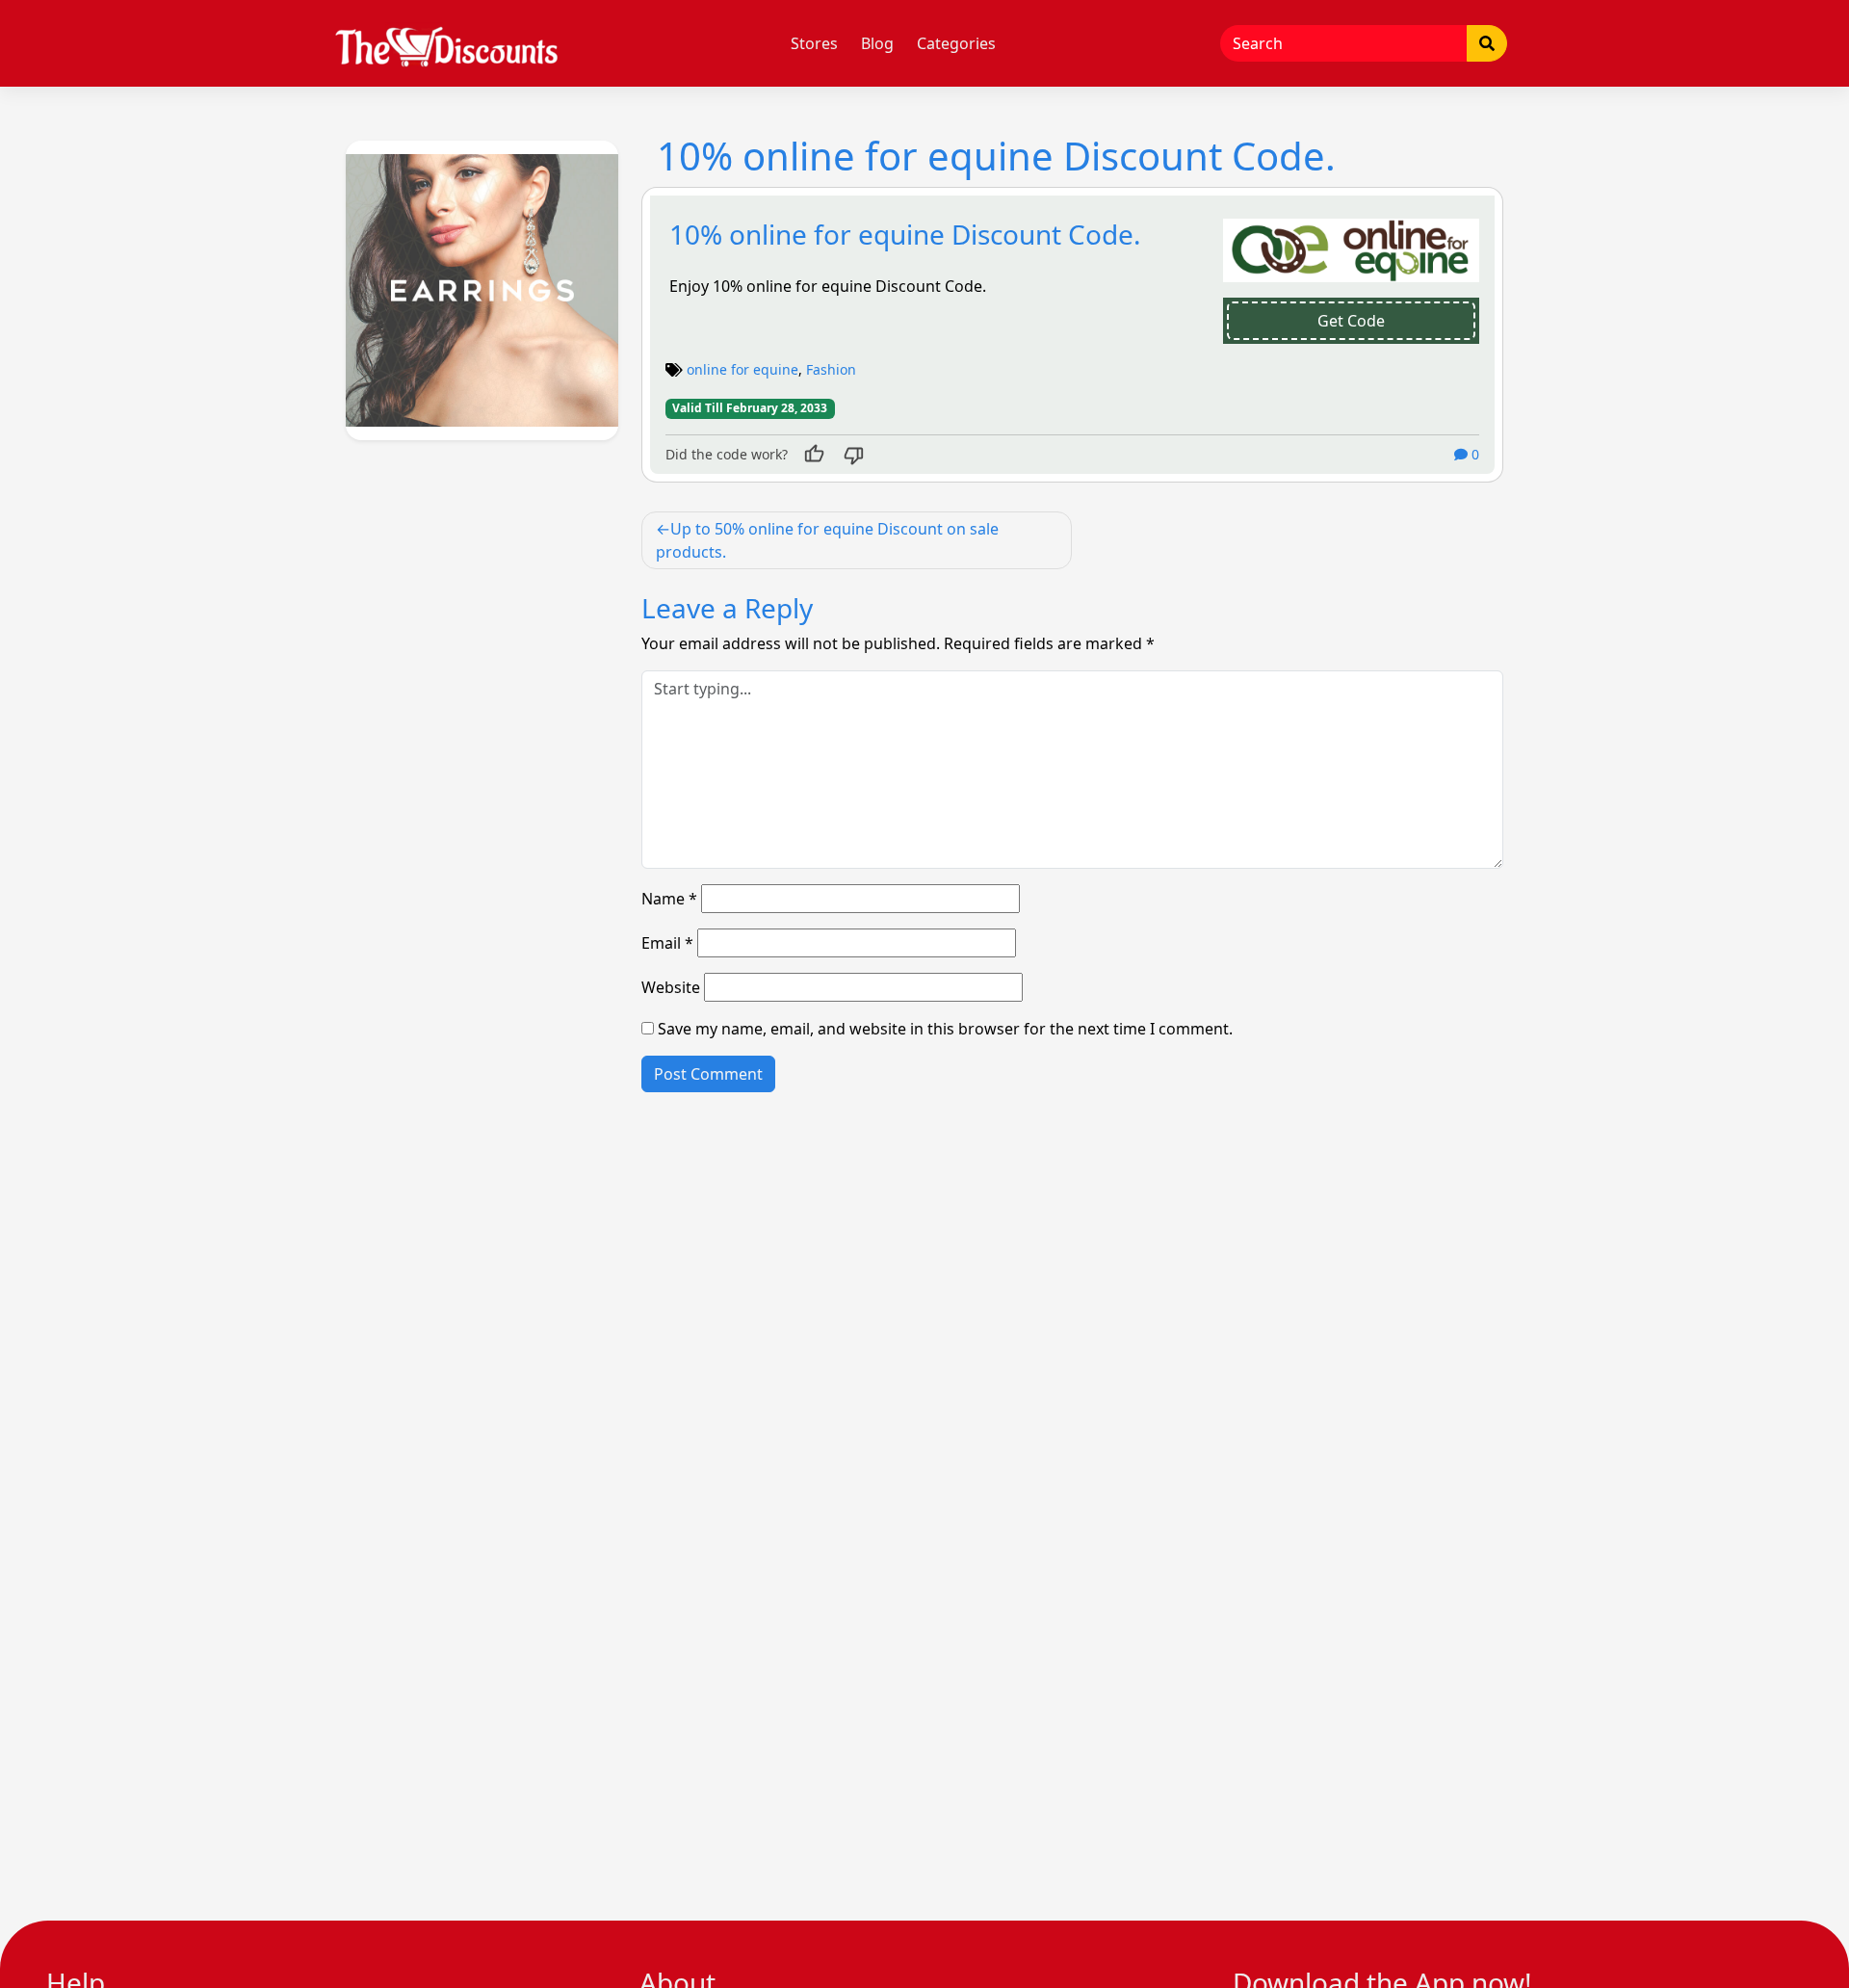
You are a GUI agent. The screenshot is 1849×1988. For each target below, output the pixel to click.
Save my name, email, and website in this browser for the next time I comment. (945, 1029)
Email (667, 943)
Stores (814, 43)
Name (669, 899)
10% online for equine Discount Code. (905, 234)
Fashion (831, 369)
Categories (956, 43)
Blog (877, 43)
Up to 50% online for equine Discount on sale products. (827, 540)
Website (671, 987)
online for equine (742, 369)
